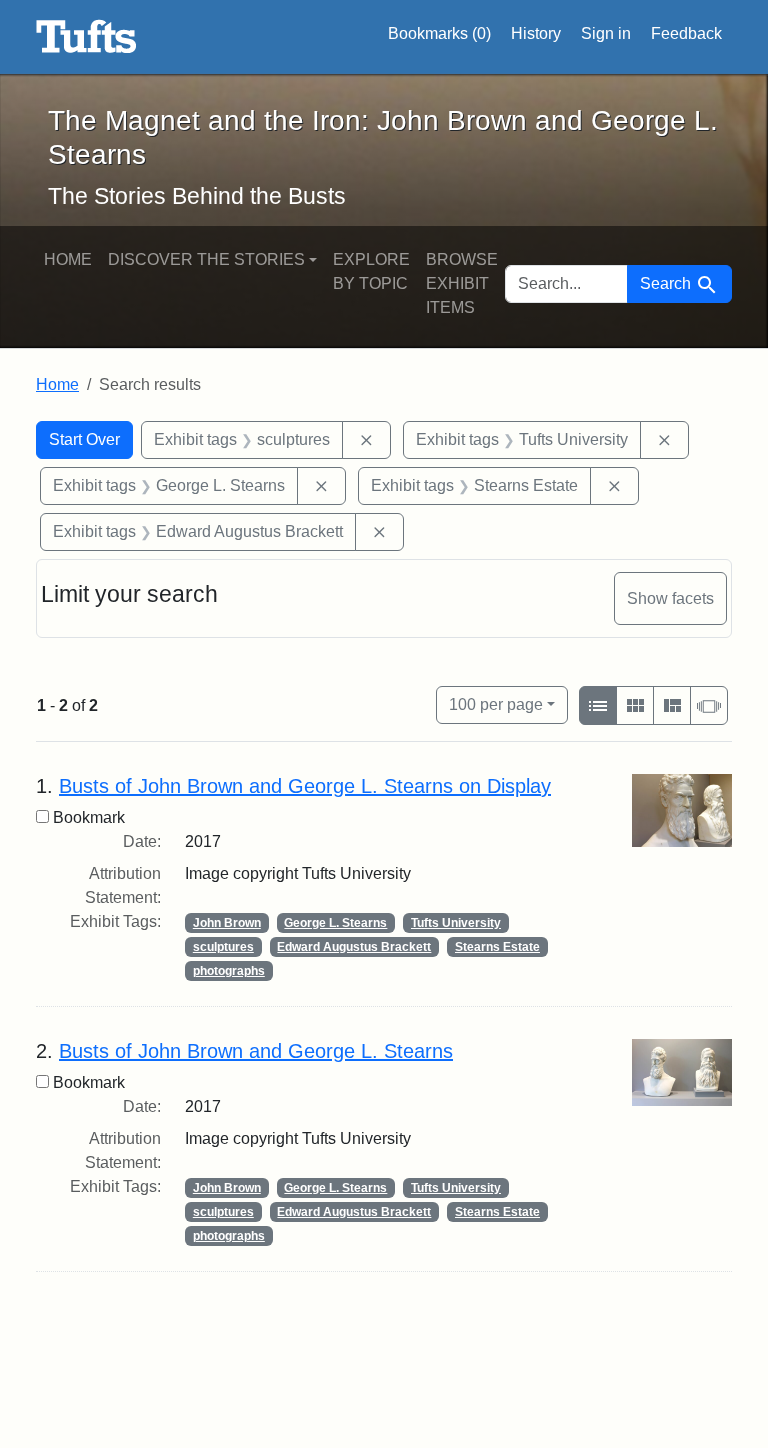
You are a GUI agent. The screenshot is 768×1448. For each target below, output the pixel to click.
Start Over (84, 439)
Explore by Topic (371, 271)
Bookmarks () (439, 33)
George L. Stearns (335, 923)
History (536, 33)
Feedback (686, 33)
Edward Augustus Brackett (354, 947)
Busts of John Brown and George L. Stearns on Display (305, 786)
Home (68, 259)
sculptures (223, 947)
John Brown (227, 923)
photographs (229, 971)
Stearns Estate (497, 947)
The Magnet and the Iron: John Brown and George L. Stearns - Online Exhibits (86, 37)
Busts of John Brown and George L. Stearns (256, 1051)
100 (496, 704)
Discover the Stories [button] (206, 259)
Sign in (606, 33)
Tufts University (456, 923)
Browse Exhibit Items (462, 283)
